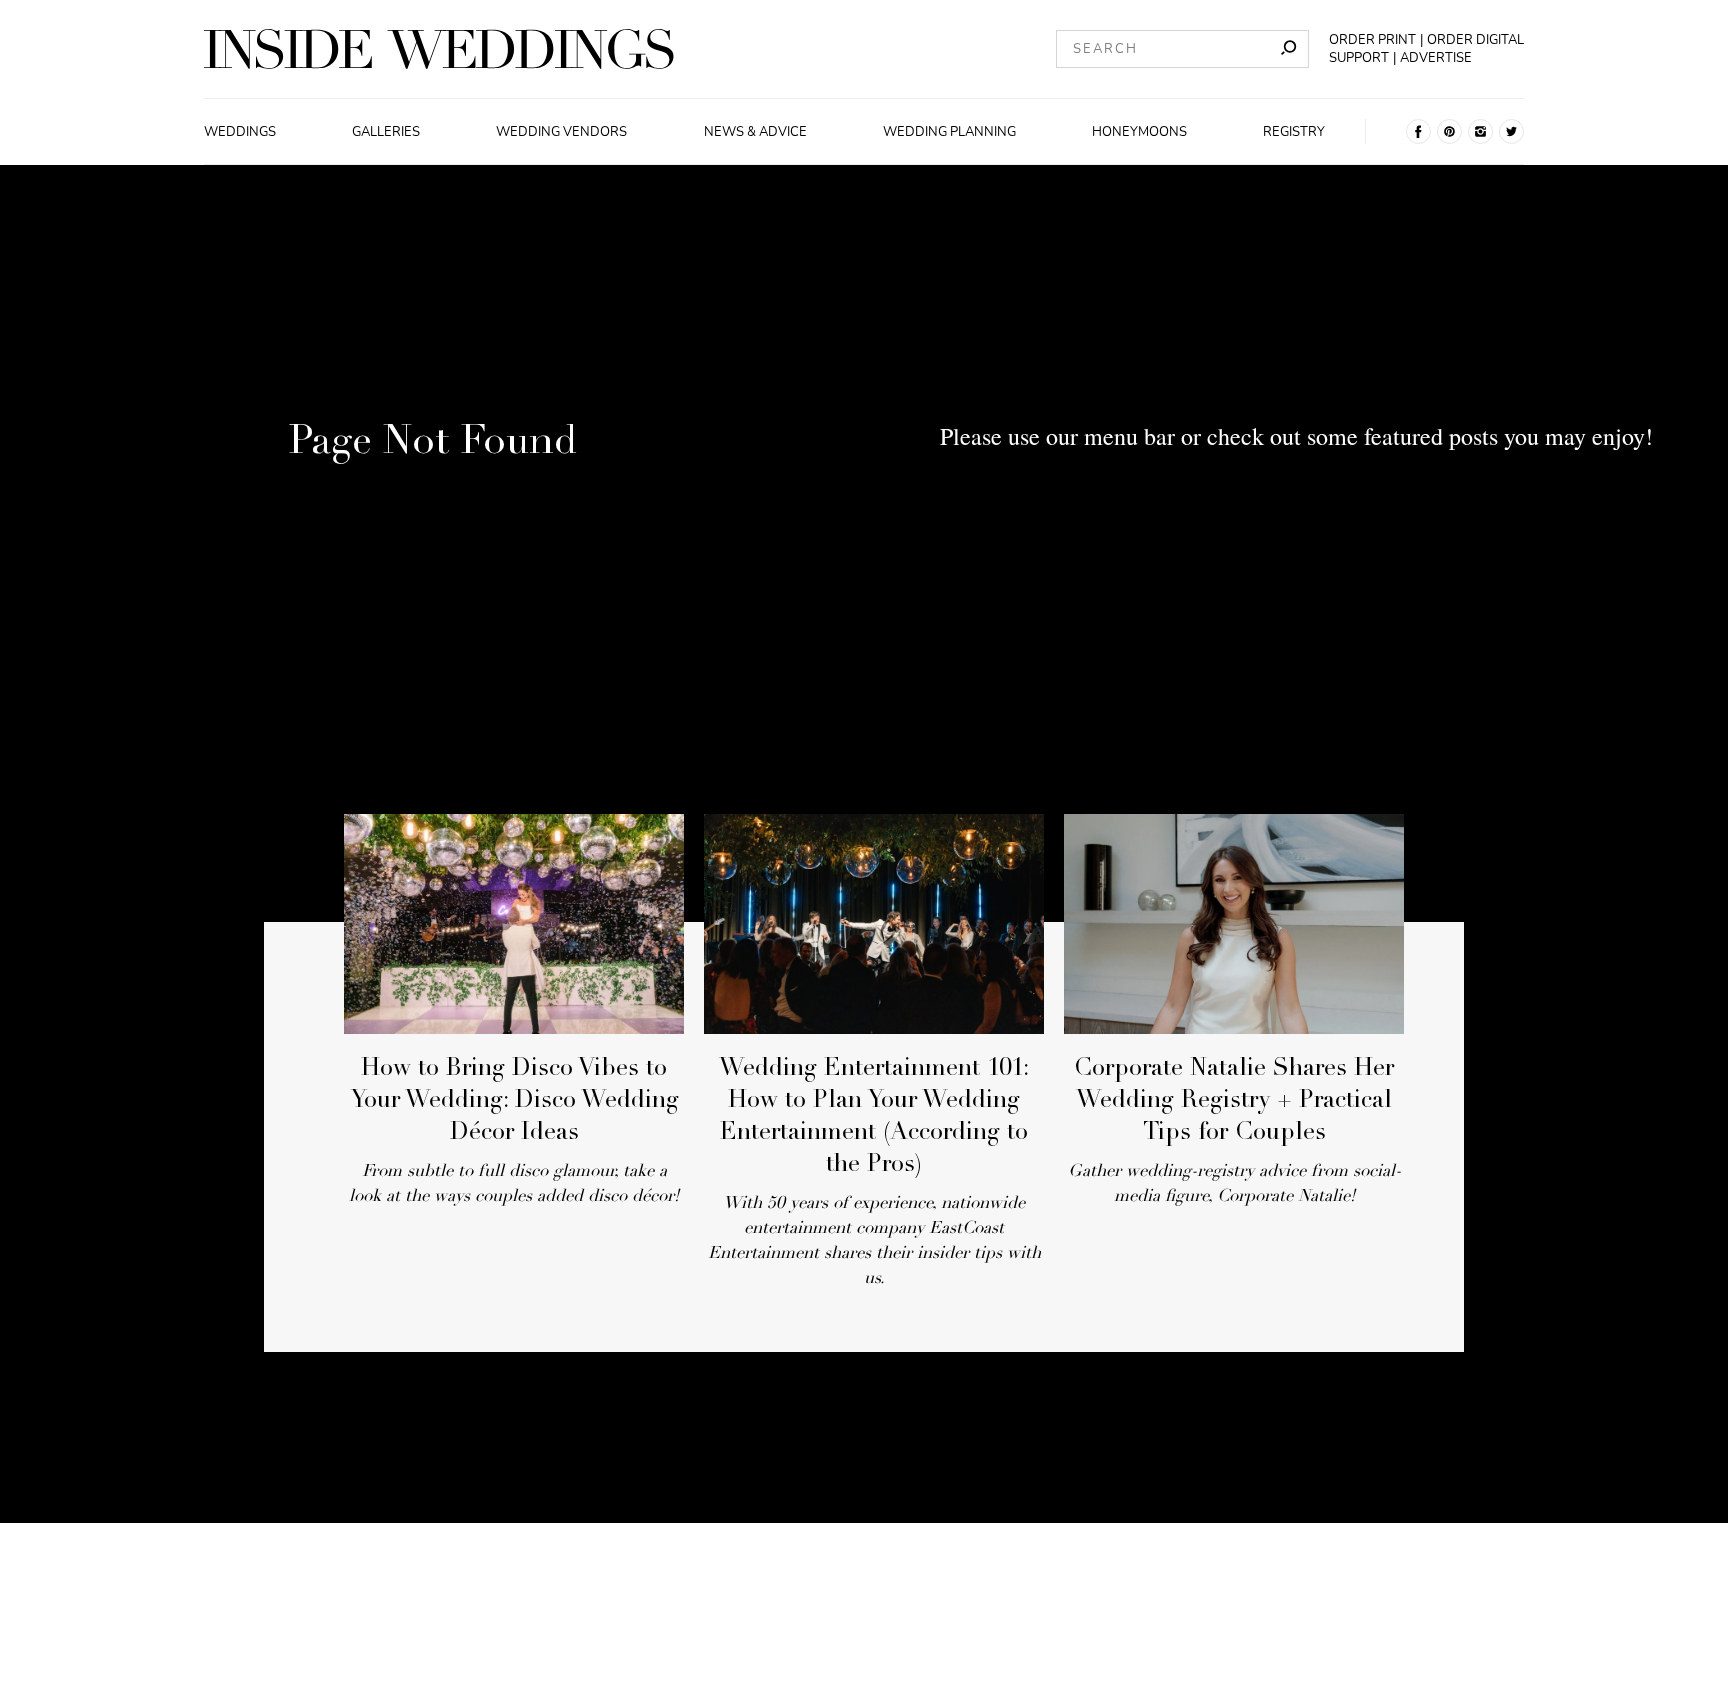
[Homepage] (439, 49)
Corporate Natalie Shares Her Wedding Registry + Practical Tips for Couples (1234, 1102)
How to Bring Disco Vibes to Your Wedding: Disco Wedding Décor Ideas (514, 1102)
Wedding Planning (949, 132)
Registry (1294, 132)
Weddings (240, 132)
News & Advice (755, 132)
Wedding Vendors (561, 132)
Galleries (386, 132)
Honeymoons (1139, 132)
